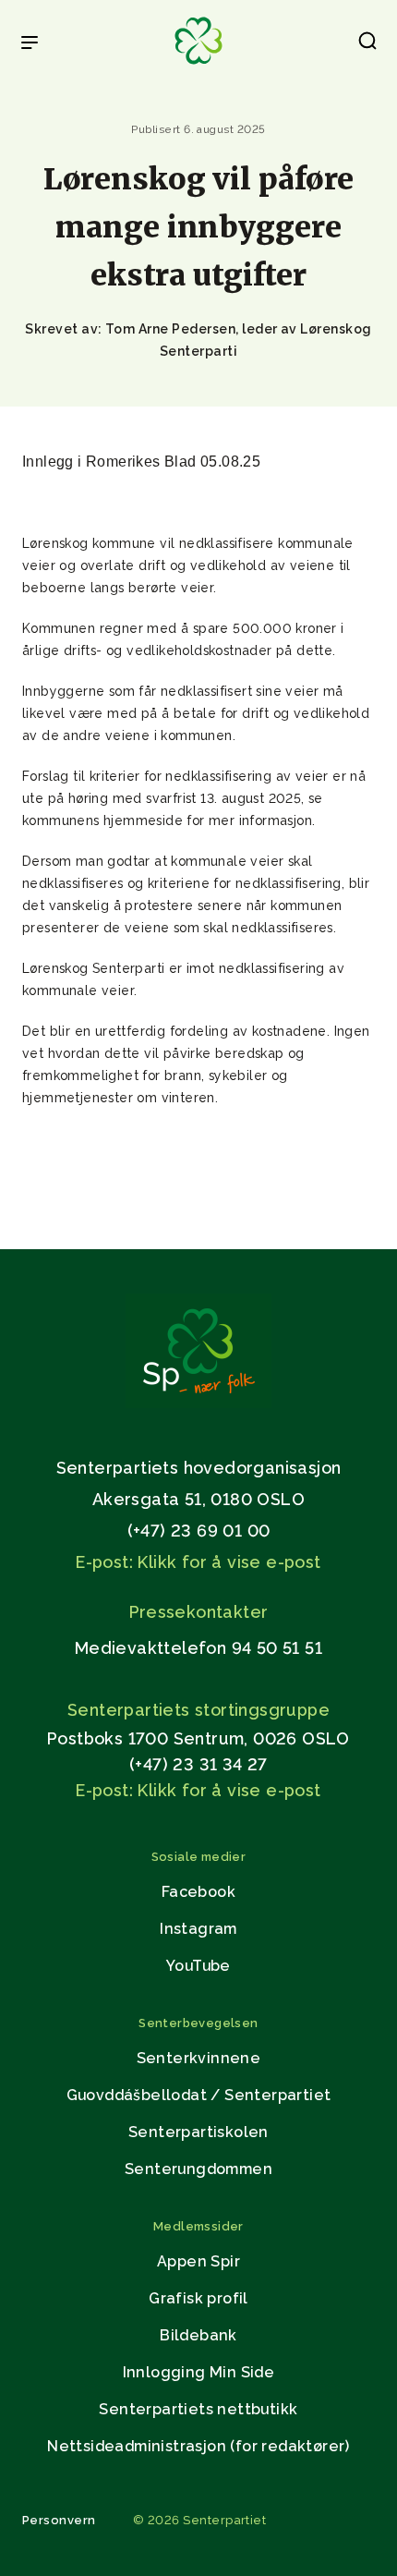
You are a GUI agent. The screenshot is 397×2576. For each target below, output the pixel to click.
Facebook (198, 1892)
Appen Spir (198, 2261)
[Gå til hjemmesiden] (198, 1403)
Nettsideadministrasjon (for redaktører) (198, 2446)
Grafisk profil (198, 2298)
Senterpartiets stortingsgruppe (198, 1710)
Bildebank (198, 2335)
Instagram (198, 1929)
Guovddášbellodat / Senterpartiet (199, 2095)
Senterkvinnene (199, 2058)
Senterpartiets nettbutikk (198, 2409)
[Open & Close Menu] (30, 44)
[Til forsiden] (198, 65)
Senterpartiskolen (198, 2132)
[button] (367, 44)
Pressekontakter (199, 1612)
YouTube (198, 1966)
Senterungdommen (198, 2169)
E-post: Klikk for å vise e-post (198, 1562)
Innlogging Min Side (199, 2372)
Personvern (59, 2520)
